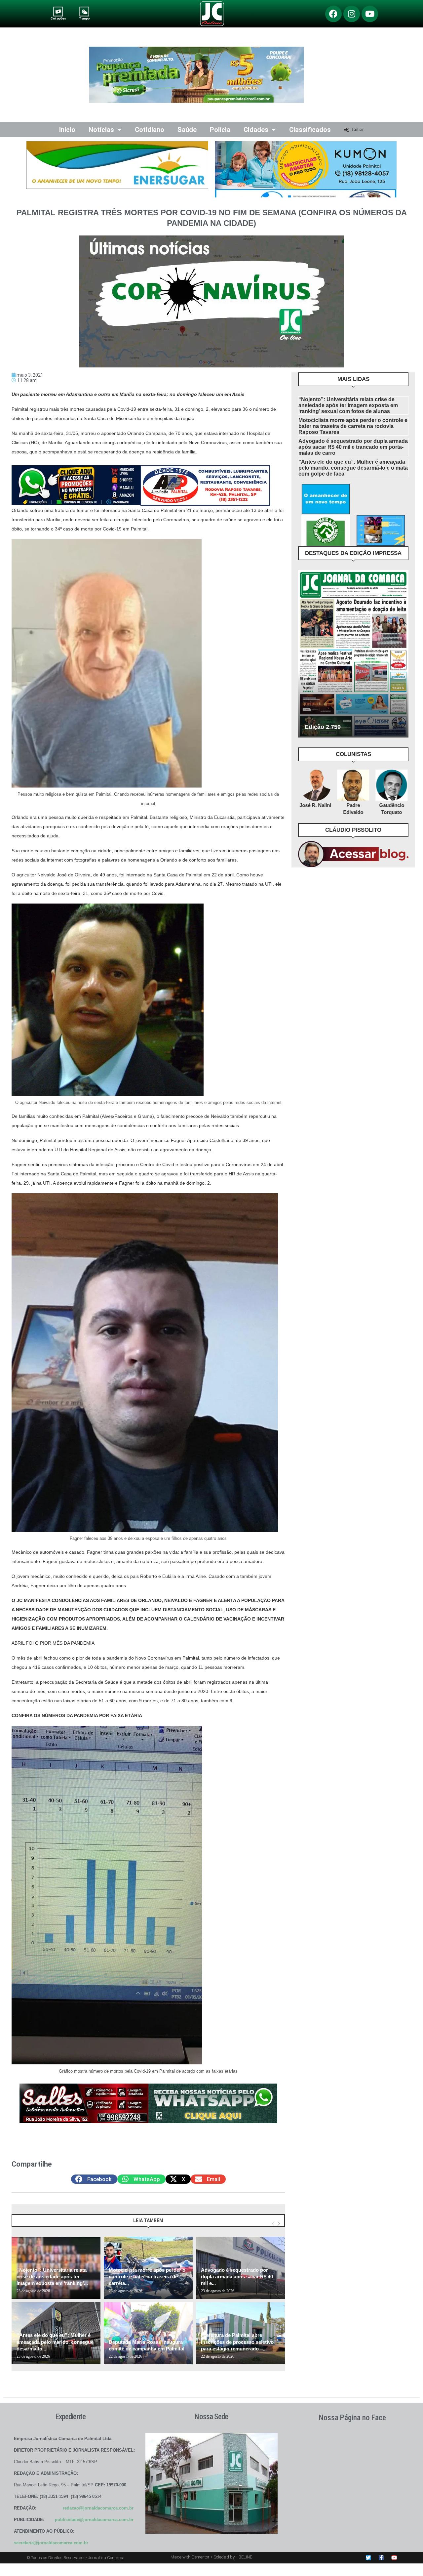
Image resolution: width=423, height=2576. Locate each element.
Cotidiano (150, 130)
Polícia (220, 130)
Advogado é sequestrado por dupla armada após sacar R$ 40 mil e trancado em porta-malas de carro (353, 447)
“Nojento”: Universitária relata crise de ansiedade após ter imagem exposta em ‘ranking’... (52, 2277)
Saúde (187, 130)
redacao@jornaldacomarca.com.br (98, 2508)
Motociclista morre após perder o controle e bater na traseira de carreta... (147, 2277)
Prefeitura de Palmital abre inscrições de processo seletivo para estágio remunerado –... (237, 2342)
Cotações (58, 18)
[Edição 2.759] (353, 654)
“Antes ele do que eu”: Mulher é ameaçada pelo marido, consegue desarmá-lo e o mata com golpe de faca (353, 468)
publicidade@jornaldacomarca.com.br (94, 2520)
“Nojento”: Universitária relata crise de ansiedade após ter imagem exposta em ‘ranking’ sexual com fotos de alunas (348, 405)
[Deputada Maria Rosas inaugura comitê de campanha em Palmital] (148, 2333)
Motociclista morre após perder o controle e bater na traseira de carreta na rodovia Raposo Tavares (353, 426)
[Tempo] (84, 11)
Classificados (310, 130)
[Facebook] (333, 14)
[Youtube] (370, 14)
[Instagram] (352, 14)
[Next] (279, 2224)
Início (67, 130)
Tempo (84, 18)
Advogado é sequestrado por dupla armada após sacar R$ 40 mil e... (237, 2277)
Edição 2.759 (323, 727)
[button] (94, 2179)
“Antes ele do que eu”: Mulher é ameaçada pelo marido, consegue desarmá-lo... (55, 2342)
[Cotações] (58, 11)
